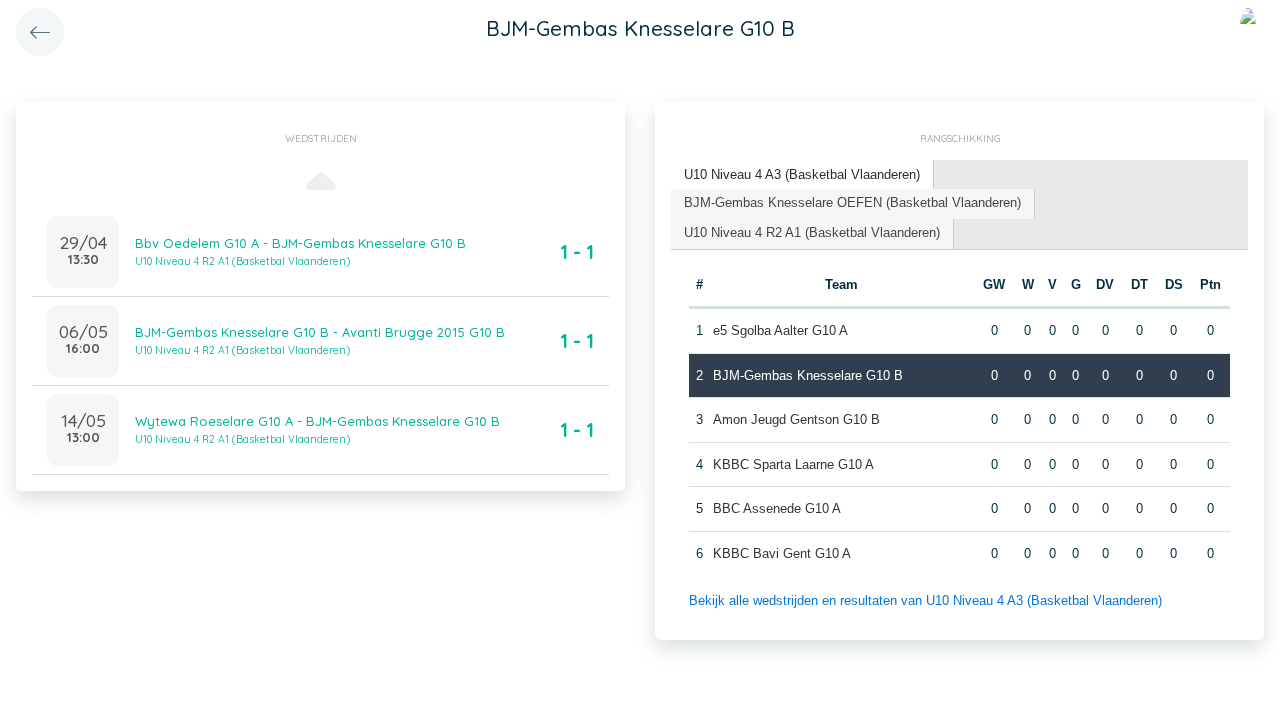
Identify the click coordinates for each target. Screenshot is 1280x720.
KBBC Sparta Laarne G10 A (793, 464)
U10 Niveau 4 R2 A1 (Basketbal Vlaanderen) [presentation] (812, 232)
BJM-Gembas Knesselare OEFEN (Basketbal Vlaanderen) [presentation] (852, 202)
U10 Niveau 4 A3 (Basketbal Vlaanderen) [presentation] (802, 174)
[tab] (802, 175)
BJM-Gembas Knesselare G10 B (808, 375)
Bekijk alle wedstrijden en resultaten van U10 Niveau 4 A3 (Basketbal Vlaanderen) (925, 600)
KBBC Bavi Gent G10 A (782, 553)
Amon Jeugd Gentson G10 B (796, 419)
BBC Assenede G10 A (777, 508)
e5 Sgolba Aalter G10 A (780, 330)
